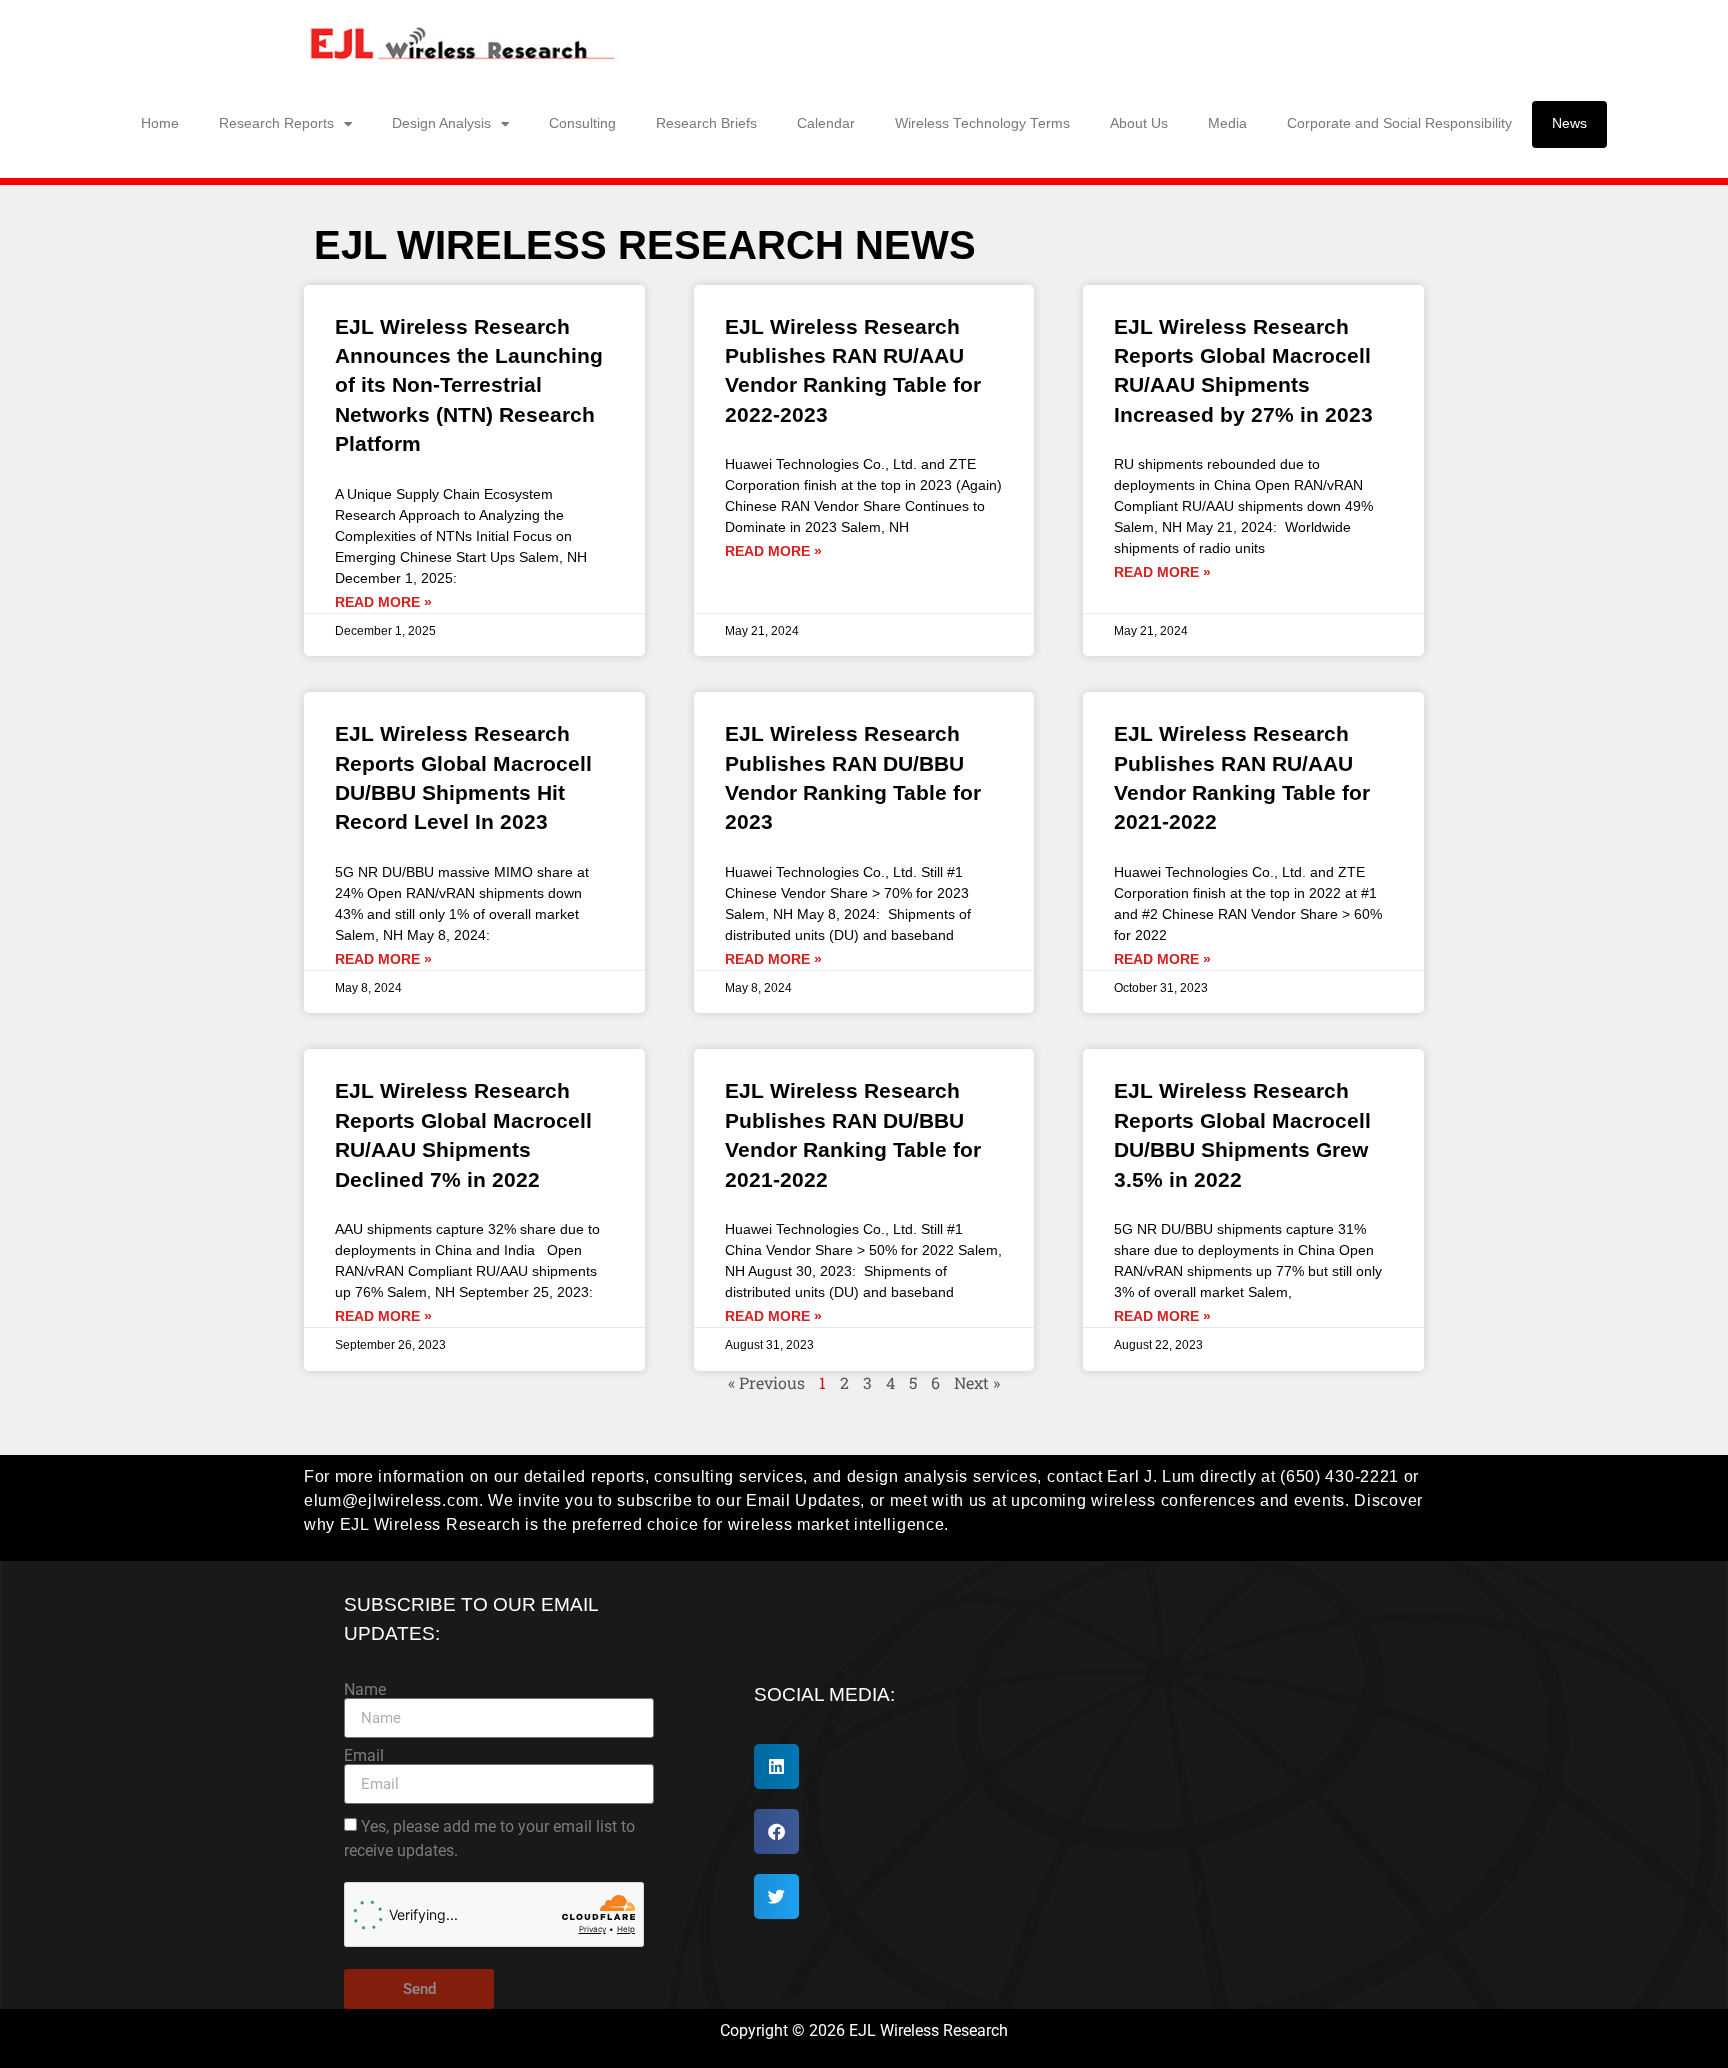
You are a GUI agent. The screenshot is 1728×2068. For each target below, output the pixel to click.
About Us (1139, 123)
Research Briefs (706, 123)
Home (160, 123)
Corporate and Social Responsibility (1399, 123)
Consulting (582, 123)
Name (365, 1690)
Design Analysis (441, 123)
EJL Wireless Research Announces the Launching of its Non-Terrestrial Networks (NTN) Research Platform (469, 385)
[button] (776, 1766)
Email (364, 1756)
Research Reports (276, 123)
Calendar (826, 123)
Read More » (383, 602)
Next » (977, 1382)
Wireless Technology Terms (982, 123)
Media (1227, 123)
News (1569, 123)
